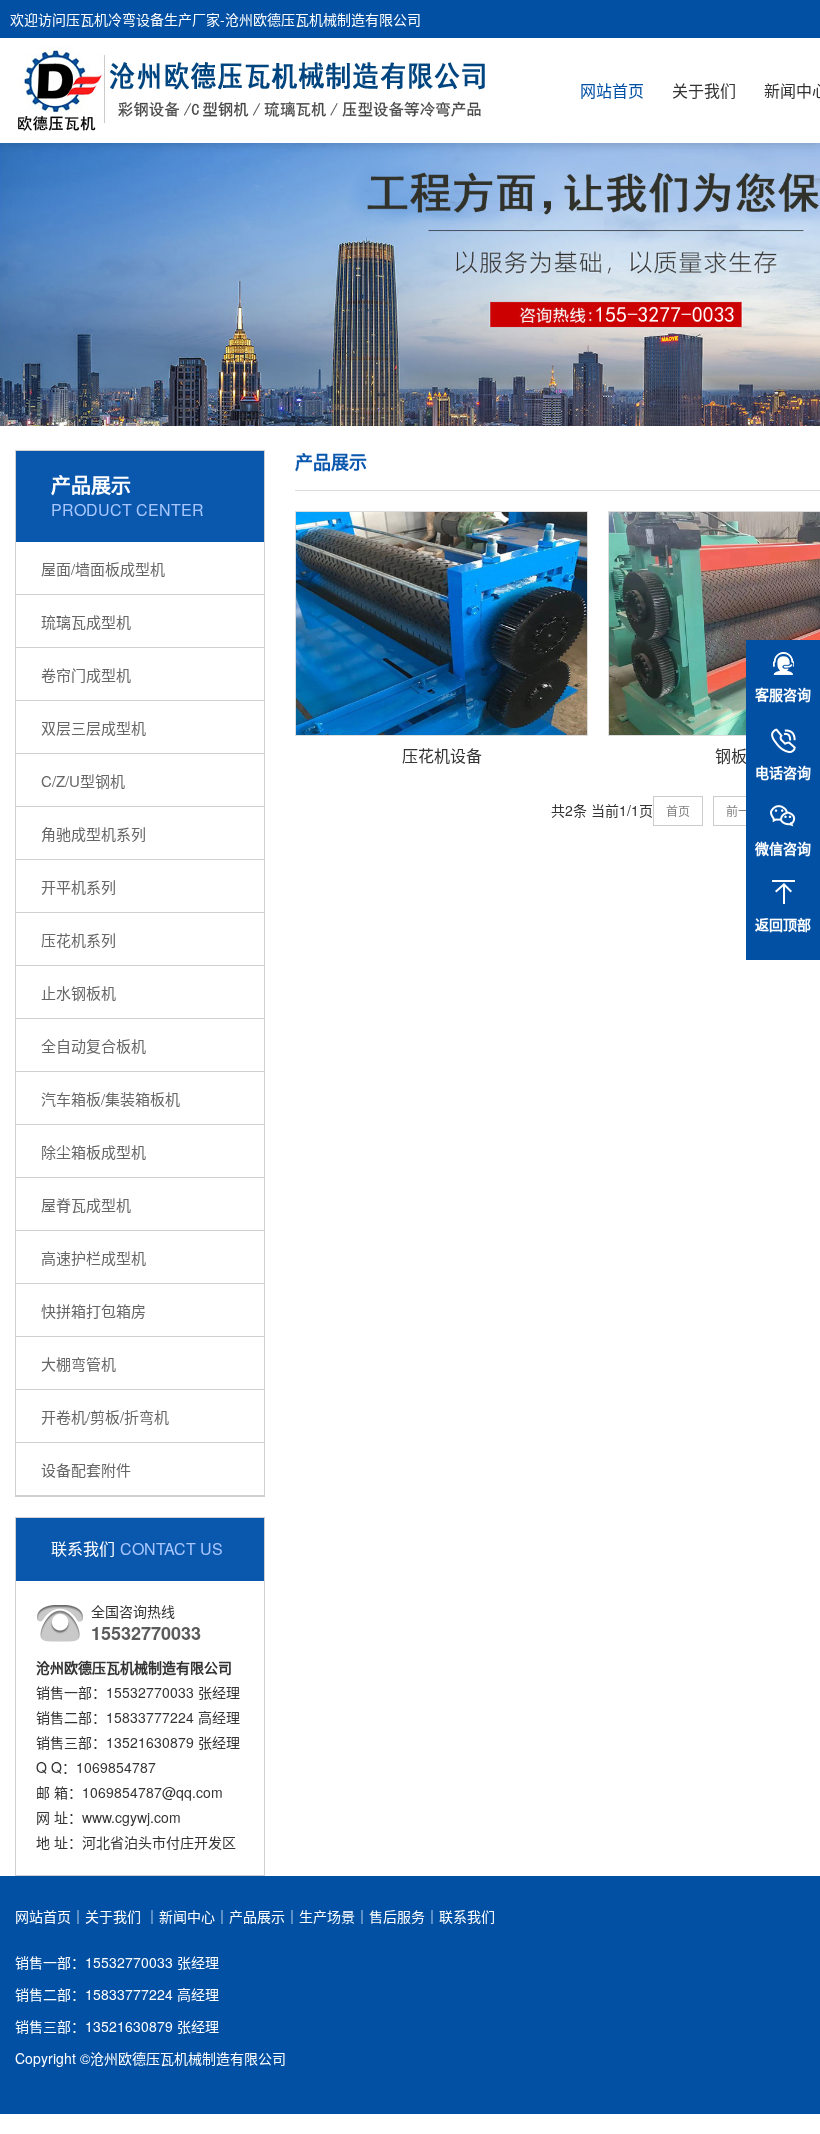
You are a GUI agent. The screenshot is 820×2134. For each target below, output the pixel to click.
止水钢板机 (78, 992)
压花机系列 (78, 939)
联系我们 (467, 1916)
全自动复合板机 (93, 1045)
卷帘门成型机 (86, 674)
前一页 (744, 810)
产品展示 (257, 1916)
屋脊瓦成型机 (86, 1204)
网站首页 (612, 90)
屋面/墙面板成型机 (103, 568)
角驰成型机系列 (93, 833)
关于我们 (704, 90)
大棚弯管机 (78, 1363)
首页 (678, 810)
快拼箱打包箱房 (93, 1310)
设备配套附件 (86, 1469)
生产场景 (327, 1916)
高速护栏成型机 (93, 1257)
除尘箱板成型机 (93, 1151)
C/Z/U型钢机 (83, 780)
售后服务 (397, 1916)
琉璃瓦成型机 (86, 621)
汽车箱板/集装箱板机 (110, 1098)
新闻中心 (187, 1916)
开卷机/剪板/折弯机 (105, 1416)
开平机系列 (78, 886)
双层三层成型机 (93, 727)
